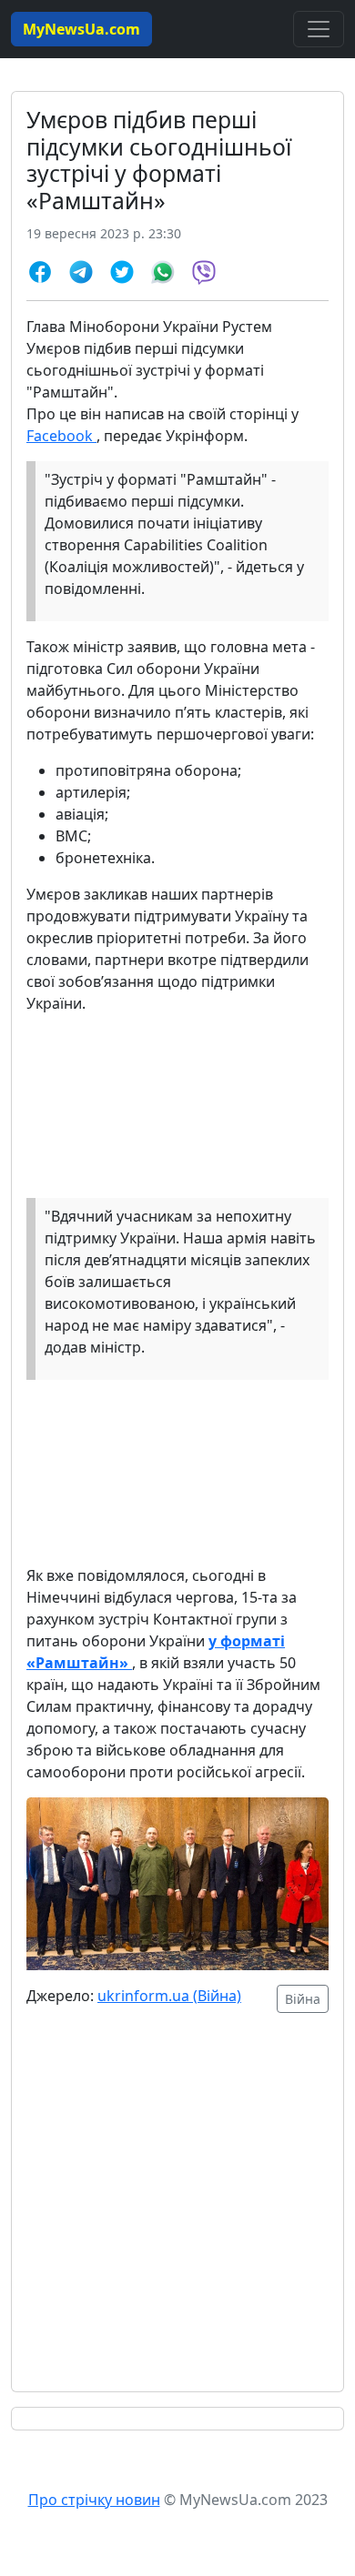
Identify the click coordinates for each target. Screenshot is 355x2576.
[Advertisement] (177, 2213)
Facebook (61, 436)
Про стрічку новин (94, 2500)
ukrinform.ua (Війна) (169, 1996)
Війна (303, 1999)
